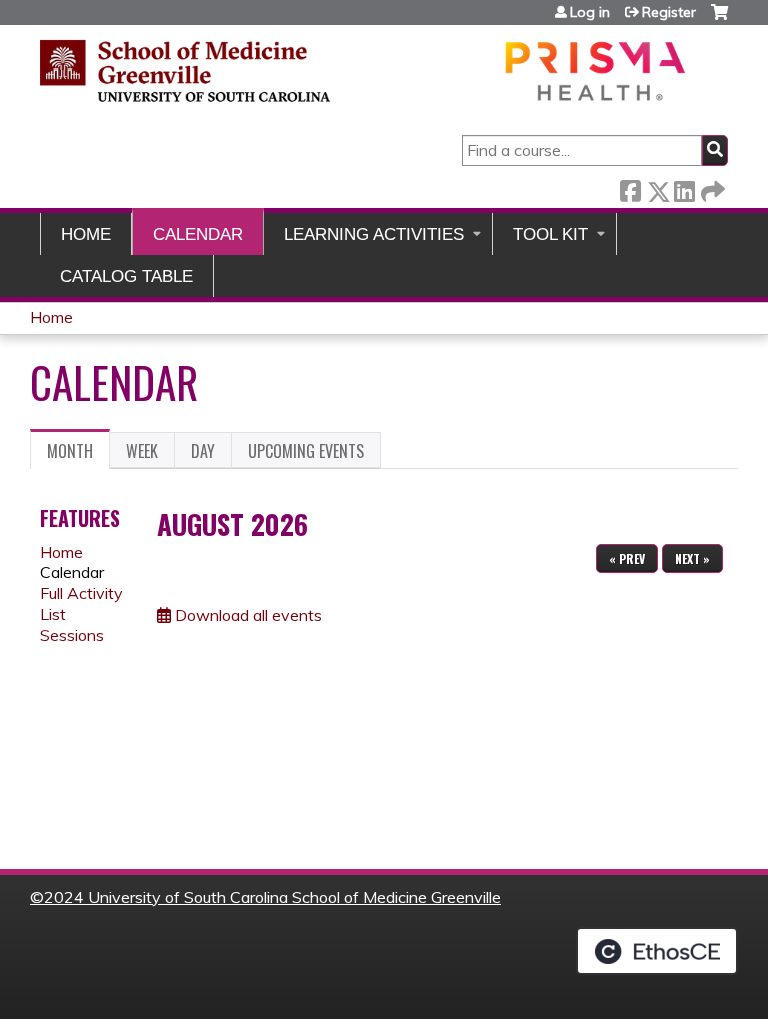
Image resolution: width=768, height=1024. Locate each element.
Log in (590, 12)
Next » (692, 558)
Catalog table (126, 276)
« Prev (627, 558)
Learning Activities (374, 234)
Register (669, 12)
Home (86, 234)
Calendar (198, 234)
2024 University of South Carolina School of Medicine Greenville (272, 897)
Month (78, 454)
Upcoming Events (306, 451)
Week (142, 451)
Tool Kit (550, 234)
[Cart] (719, 19)
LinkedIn (684, 187)
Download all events (246, 615)
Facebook (630, 187)
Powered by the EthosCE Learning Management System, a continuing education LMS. (657, 951)
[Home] (365, 70)
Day (203, 451)
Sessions (72, 635)
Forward (711, 187)
